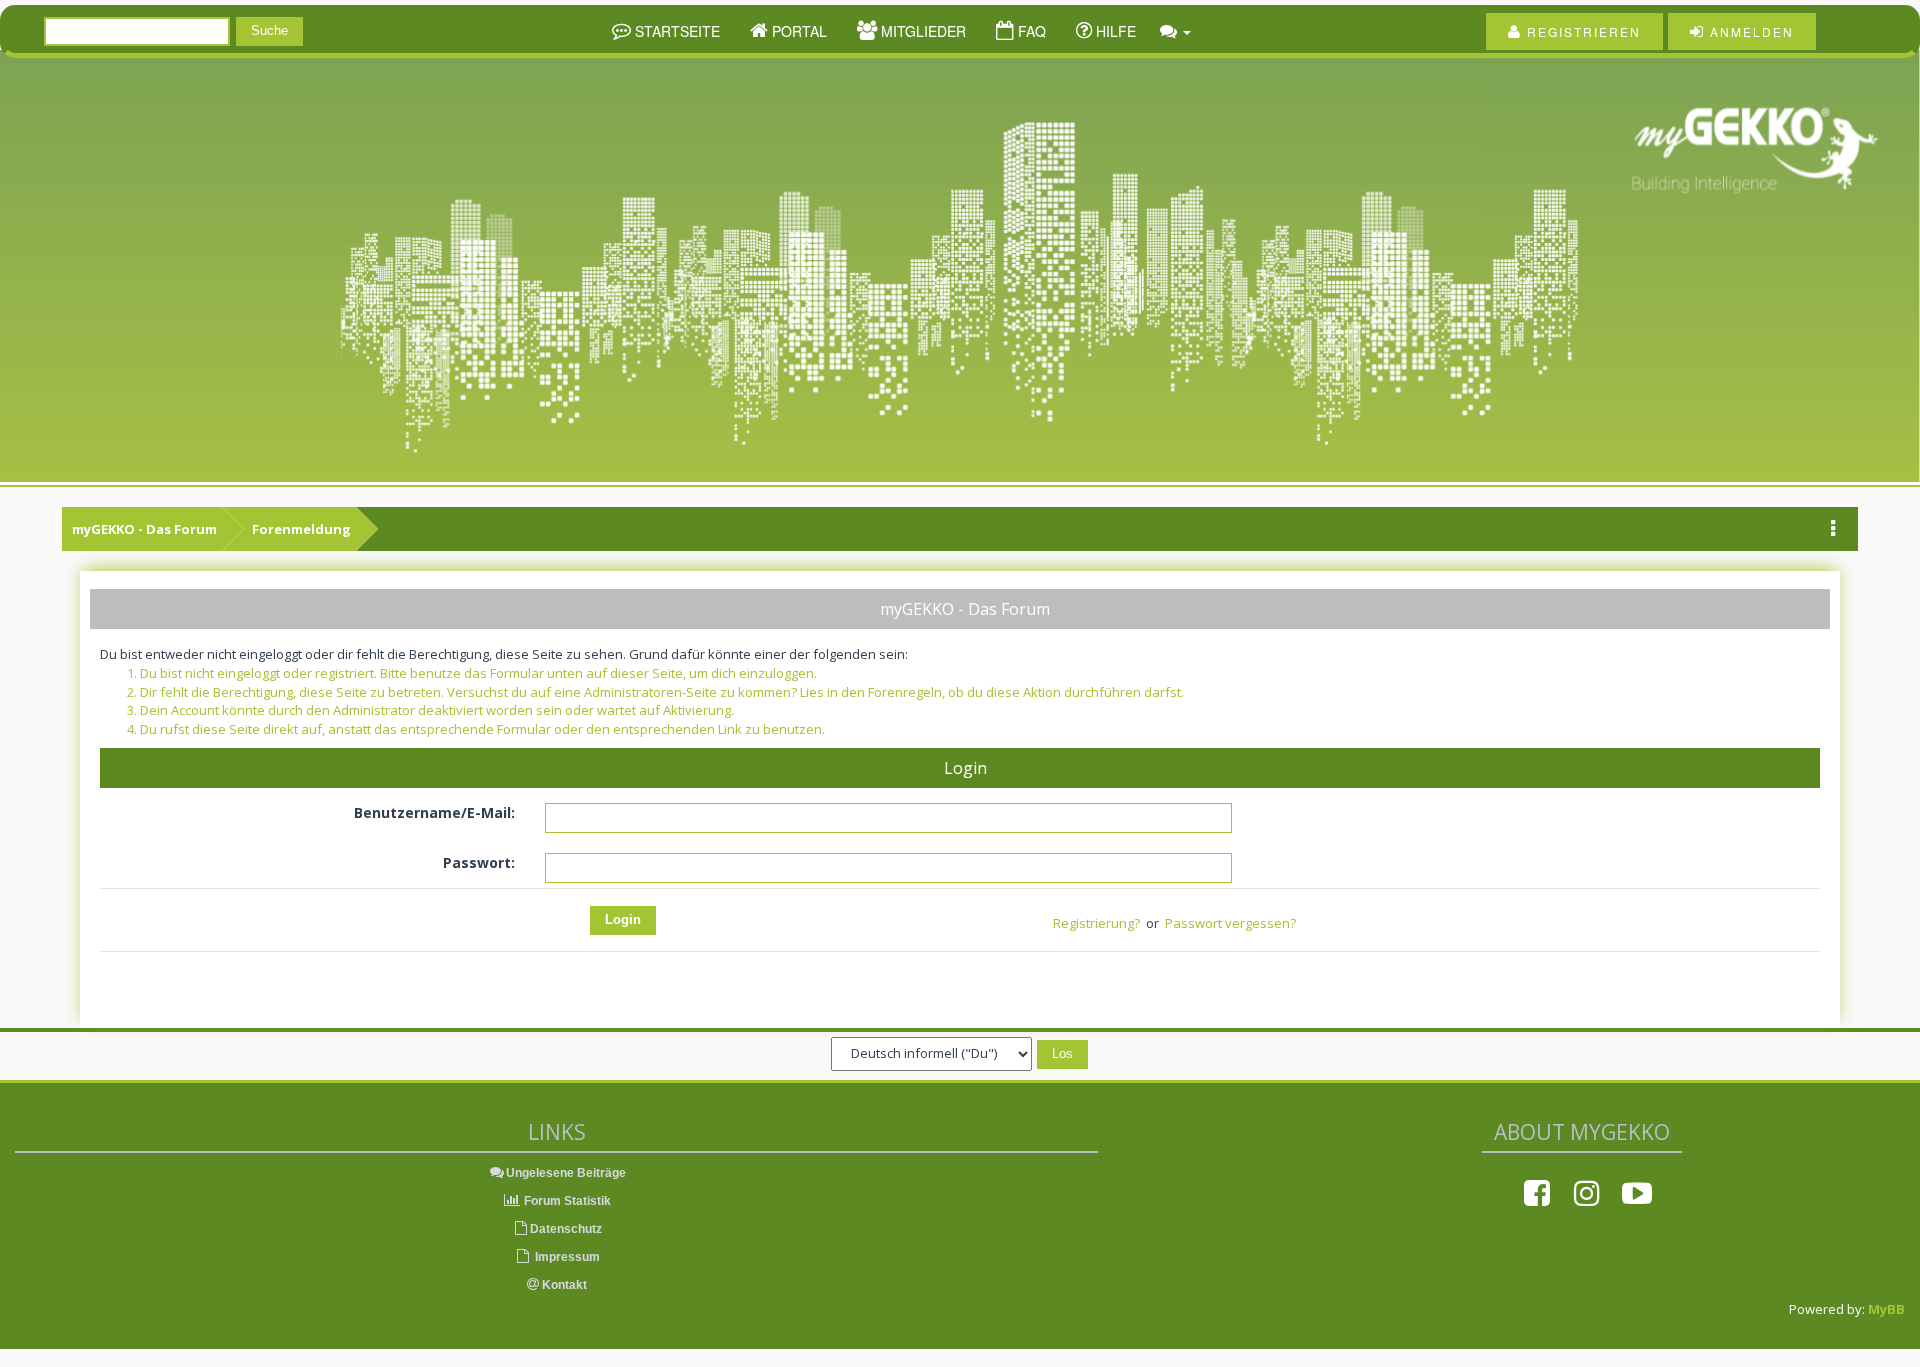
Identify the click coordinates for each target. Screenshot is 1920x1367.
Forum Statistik (566, 1201)
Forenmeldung (301, 529)
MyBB (1886, 1309)
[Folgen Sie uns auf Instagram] (1587, 1193)
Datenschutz (566, 1229)
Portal (797, 31)
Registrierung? (1096, 923)
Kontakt (563, 1285)
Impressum (566, 1257)
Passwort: (479, 862)
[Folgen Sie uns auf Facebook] (1537, 1193)
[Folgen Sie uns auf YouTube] (1637, 1193)
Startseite (675, 31)
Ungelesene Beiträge (566, 1173)
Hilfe (1114, 31)
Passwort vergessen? (1230, 923)
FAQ (1030, 31)
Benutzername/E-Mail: (434, 812)
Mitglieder (921, 31)
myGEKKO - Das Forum (144, 529)
